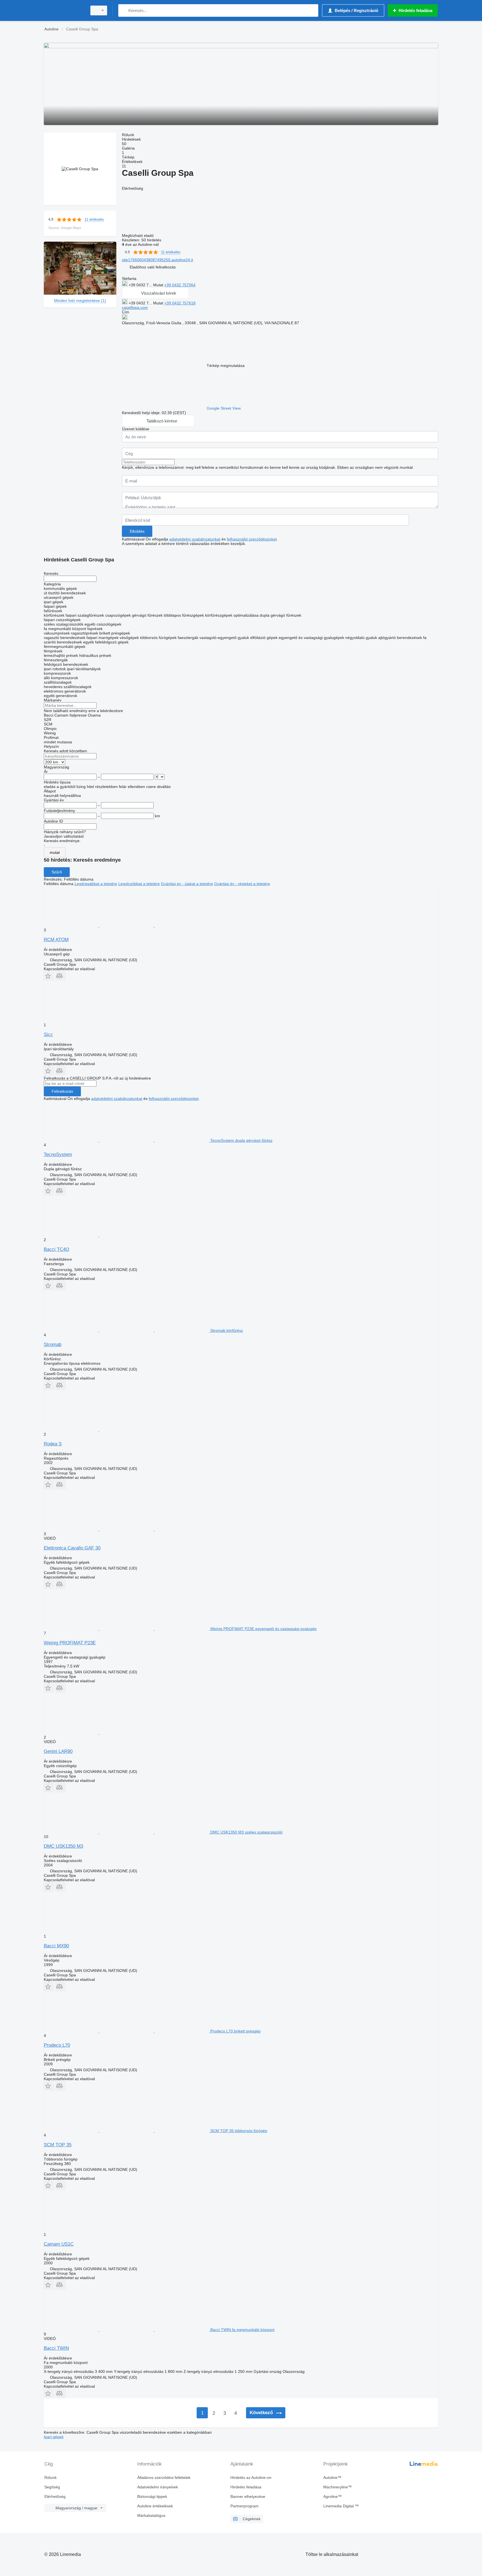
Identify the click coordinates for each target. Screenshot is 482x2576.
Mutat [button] (159, 285)
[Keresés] (124, 10)
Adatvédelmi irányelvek (158, 2487)
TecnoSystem (58, 1154)
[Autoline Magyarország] (64, 10)
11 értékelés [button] (94, 219)
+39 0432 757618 (180, 303)
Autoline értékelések (155, 2506)
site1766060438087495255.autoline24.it (157, 260)
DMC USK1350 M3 (63, 1846)
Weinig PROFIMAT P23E (70, 1643)
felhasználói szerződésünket (252, 539)
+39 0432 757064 (180, 285)
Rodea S (53, 1444)
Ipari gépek (54, 2437)
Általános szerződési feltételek (164, 2478)
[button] (153, 267)
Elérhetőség (55, 2496)
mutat (55, 852)
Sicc (48, 1035)
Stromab (53, 1345)
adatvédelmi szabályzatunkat (195, 539)
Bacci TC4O (56, 1249)
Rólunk (50, 2478)
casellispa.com (135, 307)
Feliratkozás (62, 1091)
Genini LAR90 (58, 1751)
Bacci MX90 (56, 1946)
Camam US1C (59, 2244)
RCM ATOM (56, 940)
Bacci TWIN (56, 2348)
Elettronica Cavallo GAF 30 (72, 1548)
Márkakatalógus (151, 2515)
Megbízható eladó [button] (138, 236)
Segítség (52, 2487)
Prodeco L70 (57, 2045)
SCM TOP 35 (58, 2145)
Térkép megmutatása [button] (226, 366)
